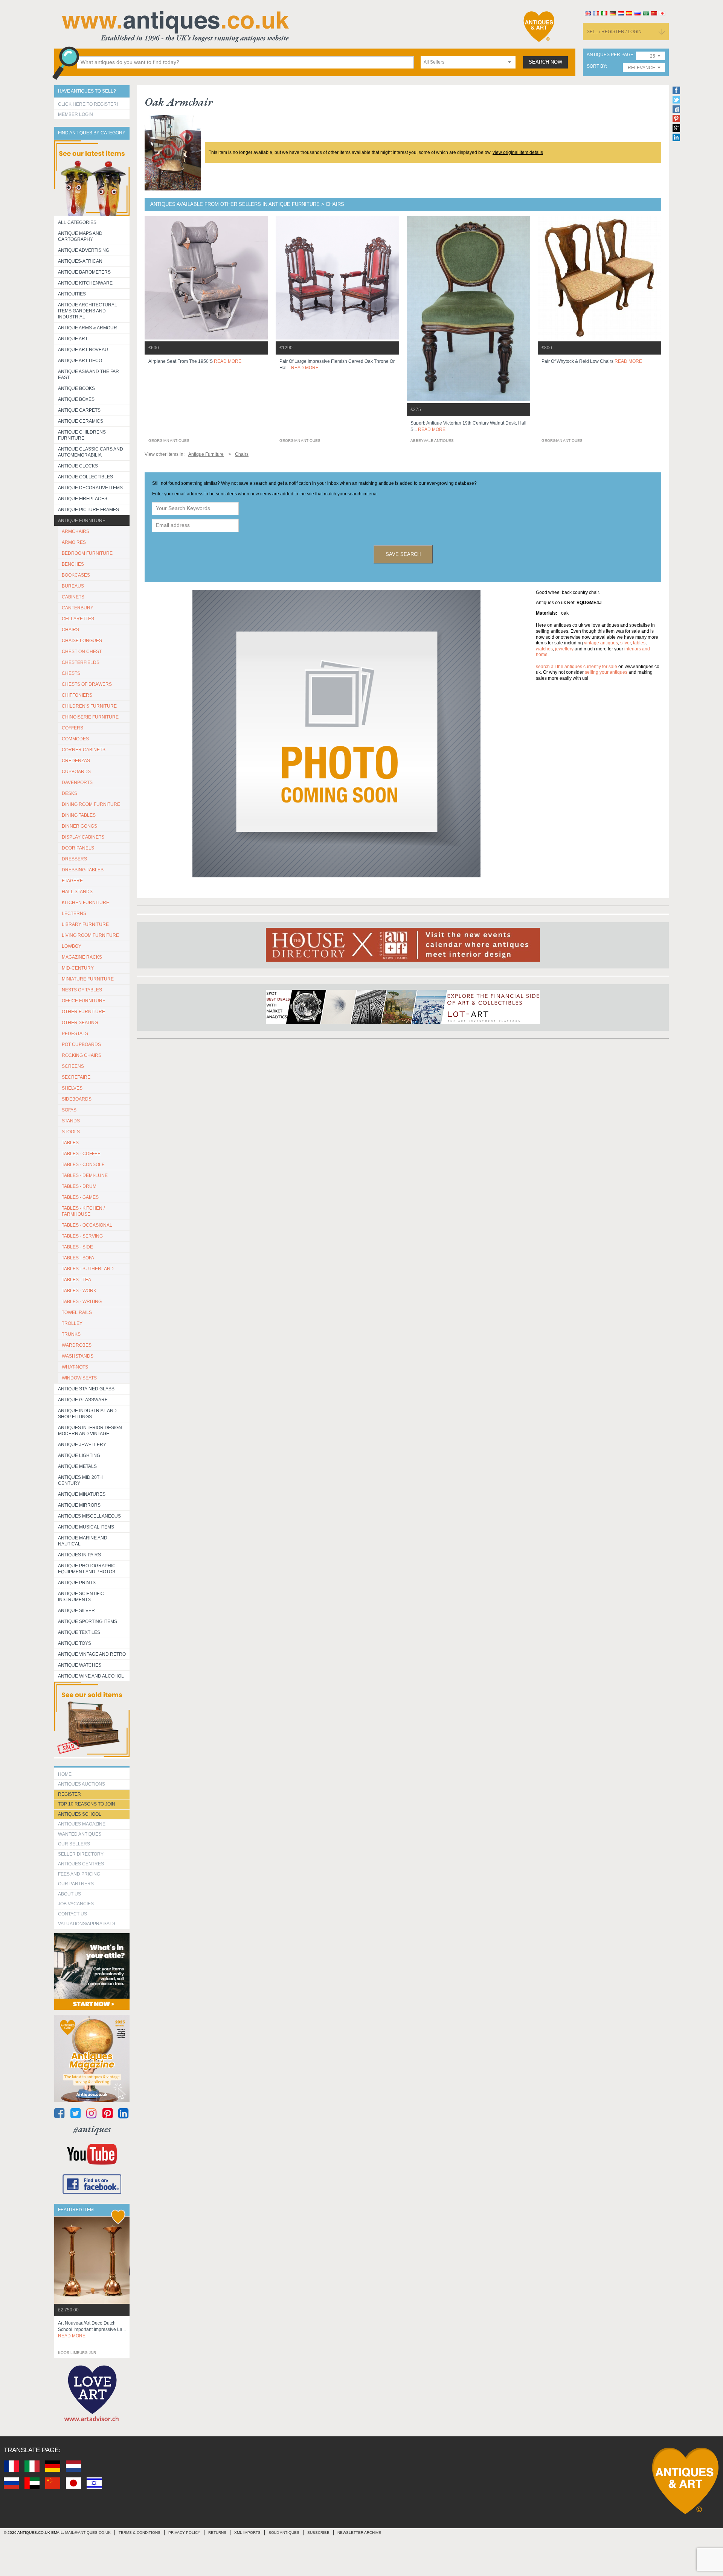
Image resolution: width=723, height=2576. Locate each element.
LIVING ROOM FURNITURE (90, 935)
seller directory (81, 1854)
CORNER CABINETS (84, 750)
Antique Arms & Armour (88, 328)
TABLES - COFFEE (81, 1154)
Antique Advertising (84, 250)
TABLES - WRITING (82, 1302)
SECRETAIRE (76, 1077)
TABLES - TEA (76, 1280)
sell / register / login (614, 32)
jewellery (564, 649)
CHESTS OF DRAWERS (87, 684)
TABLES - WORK (79, 1291)
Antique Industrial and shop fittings (87, 1414)
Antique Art (73, 339)
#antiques (92, 2129)
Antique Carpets (79, 410)
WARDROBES (77, 1345)
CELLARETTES (78, 619)
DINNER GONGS (79, 826)
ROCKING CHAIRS (82, 1055)
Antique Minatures (82, 1494)
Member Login (76, 114)
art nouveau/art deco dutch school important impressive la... (92, 2329)
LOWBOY (72, 946)
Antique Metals (77, 1466)
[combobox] (468, 62)
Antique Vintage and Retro (92, 1654)
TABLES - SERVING (82, 1236)
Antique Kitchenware (85, 283)
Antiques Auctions (82, 1784)
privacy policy (184, 2533)
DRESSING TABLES (83, 870)
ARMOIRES (74, 542)
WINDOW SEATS (79, 1378)
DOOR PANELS (78, 848)
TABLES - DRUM (79, 1186)
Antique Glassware (83, 1400)
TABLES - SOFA (78, 1258)
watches (544, 649)
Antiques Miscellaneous (89, 1516)
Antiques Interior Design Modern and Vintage (90, 1431)
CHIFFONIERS (77, 695)
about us (69, 1894)
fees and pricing (79, 1874)
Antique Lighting (79, 1455)
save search (403, 554)
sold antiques (284, 2533)
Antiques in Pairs (79, 1555)
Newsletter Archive (359, 2533)
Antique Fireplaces (83, 499)
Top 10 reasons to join (87, 1804)
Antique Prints (77, 1583)
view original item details (518, 152)
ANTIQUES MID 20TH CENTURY (80, 1480)
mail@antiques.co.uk (88, 2533)
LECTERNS (74, 913)
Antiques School (80, 1814)
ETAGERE (72, 881)
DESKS (69, 793)
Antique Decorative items (90, 488)
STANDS (71, 1121)
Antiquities (72, 294)
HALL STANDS (77, 892)
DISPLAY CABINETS (83, 837)
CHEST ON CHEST (82, 652)
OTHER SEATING (80, 1023)
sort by (596, 66)
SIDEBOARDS (77, 1099)
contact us (72, 1914)
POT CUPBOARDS (81, 1044)
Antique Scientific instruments (81, 1597)
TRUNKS (71, 1334)
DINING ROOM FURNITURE (91, 804)
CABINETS (73, 597)
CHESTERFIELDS (81, 662)
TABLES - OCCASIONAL (87, 1225)
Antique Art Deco (80, 361)
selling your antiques (606, 672)
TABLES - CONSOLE (83, 1165)
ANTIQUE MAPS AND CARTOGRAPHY (80, 236)
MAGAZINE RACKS (82, 957)
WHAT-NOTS (75, 1367)
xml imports (247, 2533)
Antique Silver (76, 1611)
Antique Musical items (86, 1527)
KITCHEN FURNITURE (85, 903)
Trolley (72, 1323)
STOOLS (71, 1132)
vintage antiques (601, 643)
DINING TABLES (79, 815)
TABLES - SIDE (77, 1247)
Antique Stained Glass (86, 1389)
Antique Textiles (79, 1632)
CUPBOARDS (76, 772)
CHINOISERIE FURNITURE (90, 717)
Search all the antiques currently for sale (577, 667)
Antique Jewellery (82, 1445)
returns (217, 2533)
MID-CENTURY (78, 968)
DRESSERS (74, 859)
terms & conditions (140, 2533)
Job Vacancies (76, 1904)
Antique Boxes (76, 399)
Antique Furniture (82, 521)
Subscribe (318, 2533)
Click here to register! (88, 104)
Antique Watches (80, 1665)
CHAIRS (70, 630)
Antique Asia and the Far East (88, 375)
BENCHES (73, 564)
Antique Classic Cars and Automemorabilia (91, 452)
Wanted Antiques (80, 1834)
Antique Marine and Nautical (83, 1541)
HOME (65, 1774)
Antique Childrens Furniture (82, 435)
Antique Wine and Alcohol (91, 1676)
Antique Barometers (84, 272)
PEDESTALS (75, 1034)
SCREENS (73, 1066)
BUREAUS (73, 586)
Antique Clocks (78, 466)
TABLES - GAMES (80, 1197)
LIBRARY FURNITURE (85, 924)
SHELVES (72, 1088)
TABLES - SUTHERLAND (88, 1269)
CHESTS (71, 673)
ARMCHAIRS (76, 531)
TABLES (70, 1143)
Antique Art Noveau (83, 350)
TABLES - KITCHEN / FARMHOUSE (83, 1211)
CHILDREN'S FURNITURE (89, 706)
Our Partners (76, 1884)
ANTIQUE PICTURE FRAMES (88, 510)
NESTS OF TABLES (82, 990)
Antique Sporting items (88, 1621)
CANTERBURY (78, 608)
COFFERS (72, 728)
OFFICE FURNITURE (84, 1001)
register (69, 1794)
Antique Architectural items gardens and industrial (88, 311)
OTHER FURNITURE (83, 1012)
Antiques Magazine (82, 1824)
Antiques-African (80, 261)
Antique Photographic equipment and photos (87, 1569)
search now (545, 62)
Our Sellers (74, 1844)
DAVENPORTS (77, 783)
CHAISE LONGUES (82, 641)
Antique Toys (75, 1643)
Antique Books (76, 388)
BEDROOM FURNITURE (87, 553)
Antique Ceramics (81, 421)
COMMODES (75, 739)
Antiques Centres (81, 1864)
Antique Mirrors (79, 1505)
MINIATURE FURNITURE (88, 979)
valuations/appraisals (87, 1924)
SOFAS (69, 1110)
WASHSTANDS (78, 1356)
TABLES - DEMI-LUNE (85, 1175)
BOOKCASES (76, 575)
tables (639, 643)
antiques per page (610, 55)
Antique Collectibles (85, 477)
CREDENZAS (76, 761)
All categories (77, 222)
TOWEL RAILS (77, 1312)
